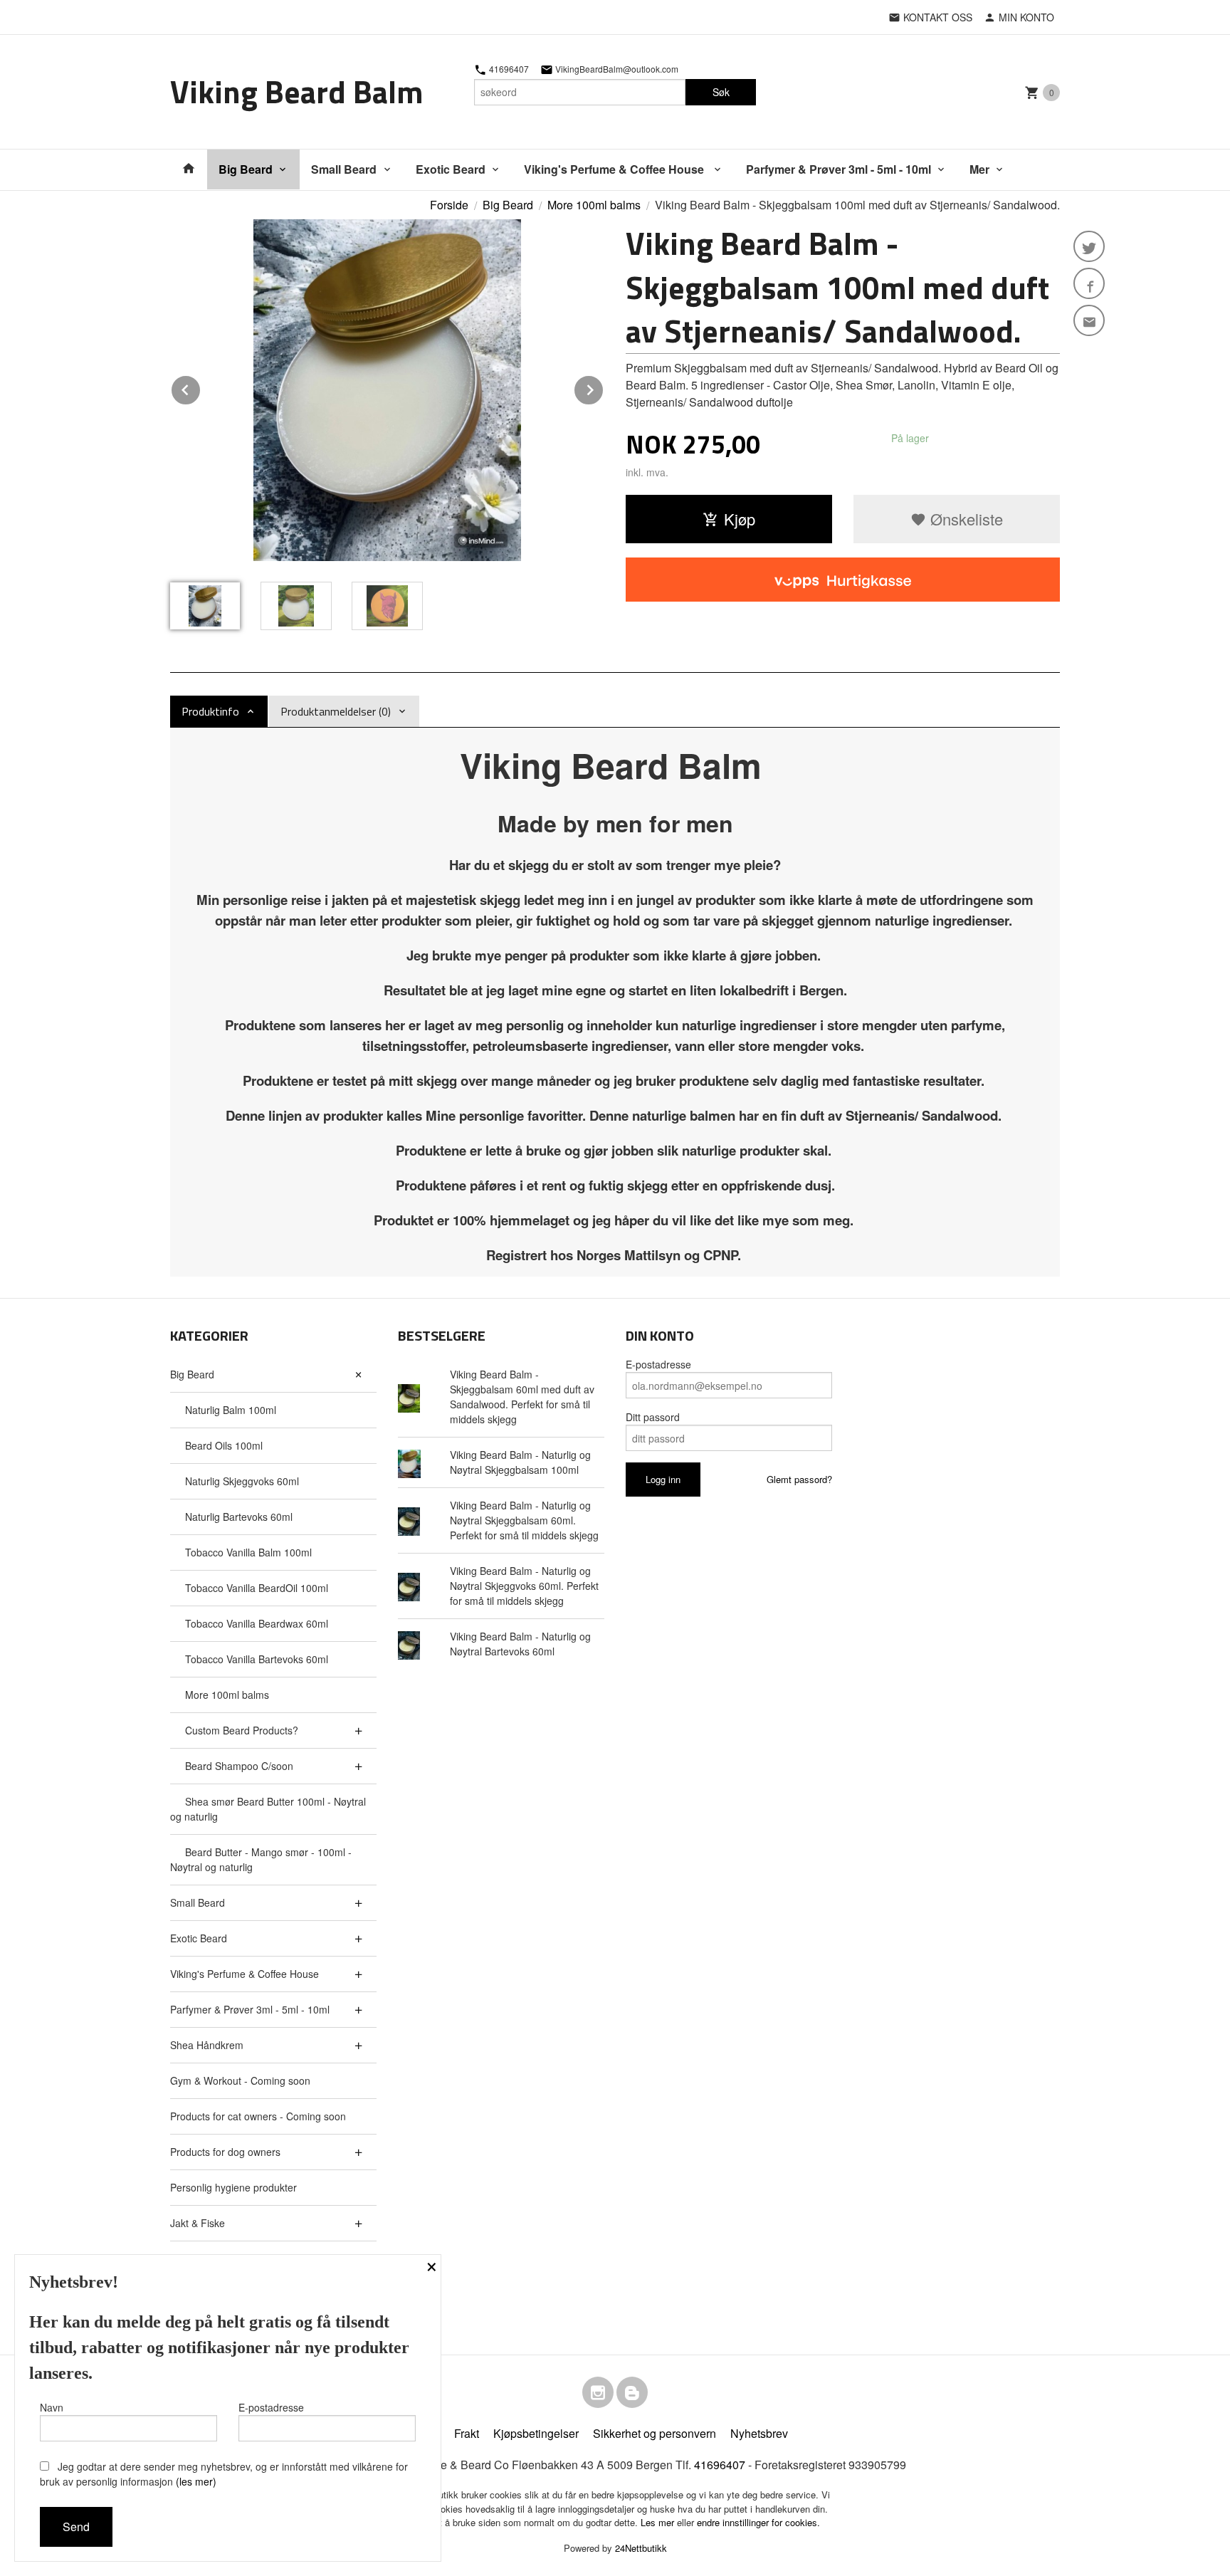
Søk (721, 92)
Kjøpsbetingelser (536, 2433)
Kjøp (740, 519)
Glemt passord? (799, 1479)
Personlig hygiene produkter (233, 2187)
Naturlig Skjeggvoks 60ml (242, 1481)
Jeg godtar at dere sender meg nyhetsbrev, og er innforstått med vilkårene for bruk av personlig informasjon (224, 2474)
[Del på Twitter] (1089, 246)
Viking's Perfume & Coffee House (615, 169)
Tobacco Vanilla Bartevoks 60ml (257, 1659)
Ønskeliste (964, 519)
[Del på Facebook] (1089, 283)
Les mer (659, 2522)
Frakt (467, 2433)
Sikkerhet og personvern (655, 2433)
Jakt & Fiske (198, 2223)
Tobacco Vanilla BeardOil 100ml (257, 1588)
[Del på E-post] (1089, 320)
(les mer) (196, 2481)
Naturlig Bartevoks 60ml (239, 1517)
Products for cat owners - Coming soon (258, 2116)
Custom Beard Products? (242, 1730)
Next (604, 388)
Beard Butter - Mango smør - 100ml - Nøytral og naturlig (261, 1859)
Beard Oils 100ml (224, 1445)
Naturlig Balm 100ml (231, 1410)
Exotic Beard (451, 169)
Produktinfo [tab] (210, 711)
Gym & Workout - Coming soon (240, 2080)
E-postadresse (658, 1364)
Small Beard (344, 169)
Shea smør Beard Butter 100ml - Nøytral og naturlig (268, 1809)
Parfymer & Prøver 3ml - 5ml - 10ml (839, 169)
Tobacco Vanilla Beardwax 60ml (257, 1623)
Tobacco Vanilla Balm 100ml (248, 1552)
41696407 (508, 69)
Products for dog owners (225, 2152)
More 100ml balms (227, 1695)
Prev (201, 388)
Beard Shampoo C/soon (239, 1766)
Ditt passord (653, 1417)
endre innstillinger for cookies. (758, 2522)
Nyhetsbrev (759, 2433)
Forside (449, 205)
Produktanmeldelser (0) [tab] (336, 711)
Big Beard (246, 169)
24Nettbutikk (641, 2548)
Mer (979, 169)
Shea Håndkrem (207, 2045)
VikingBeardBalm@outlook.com (616, 69)
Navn (52, 2407)
